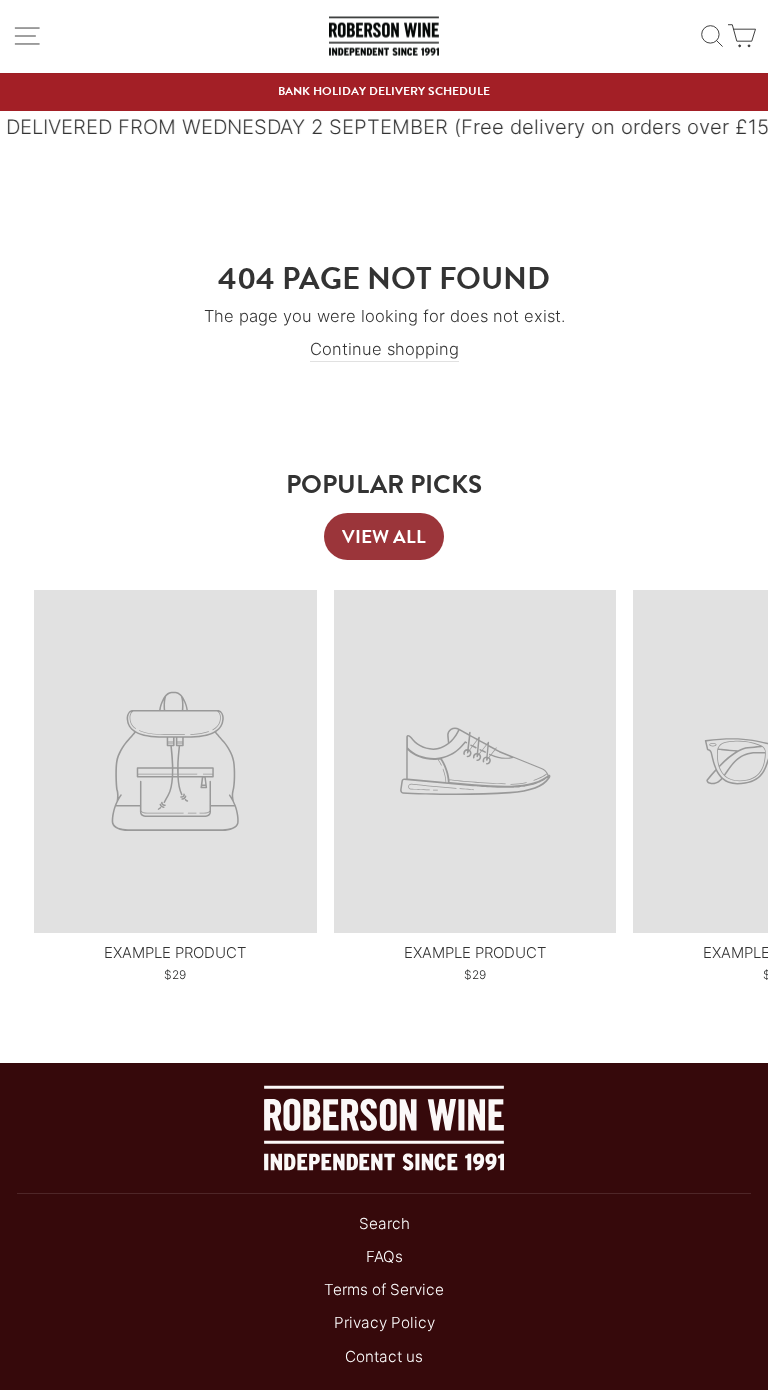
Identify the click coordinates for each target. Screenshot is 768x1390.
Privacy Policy (384, 1322)
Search (384, 1223)
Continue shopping (384, 349)
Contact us (384, 1356)
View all (384, 536)
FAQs (384, 1256)
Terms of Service (384, 1289)
